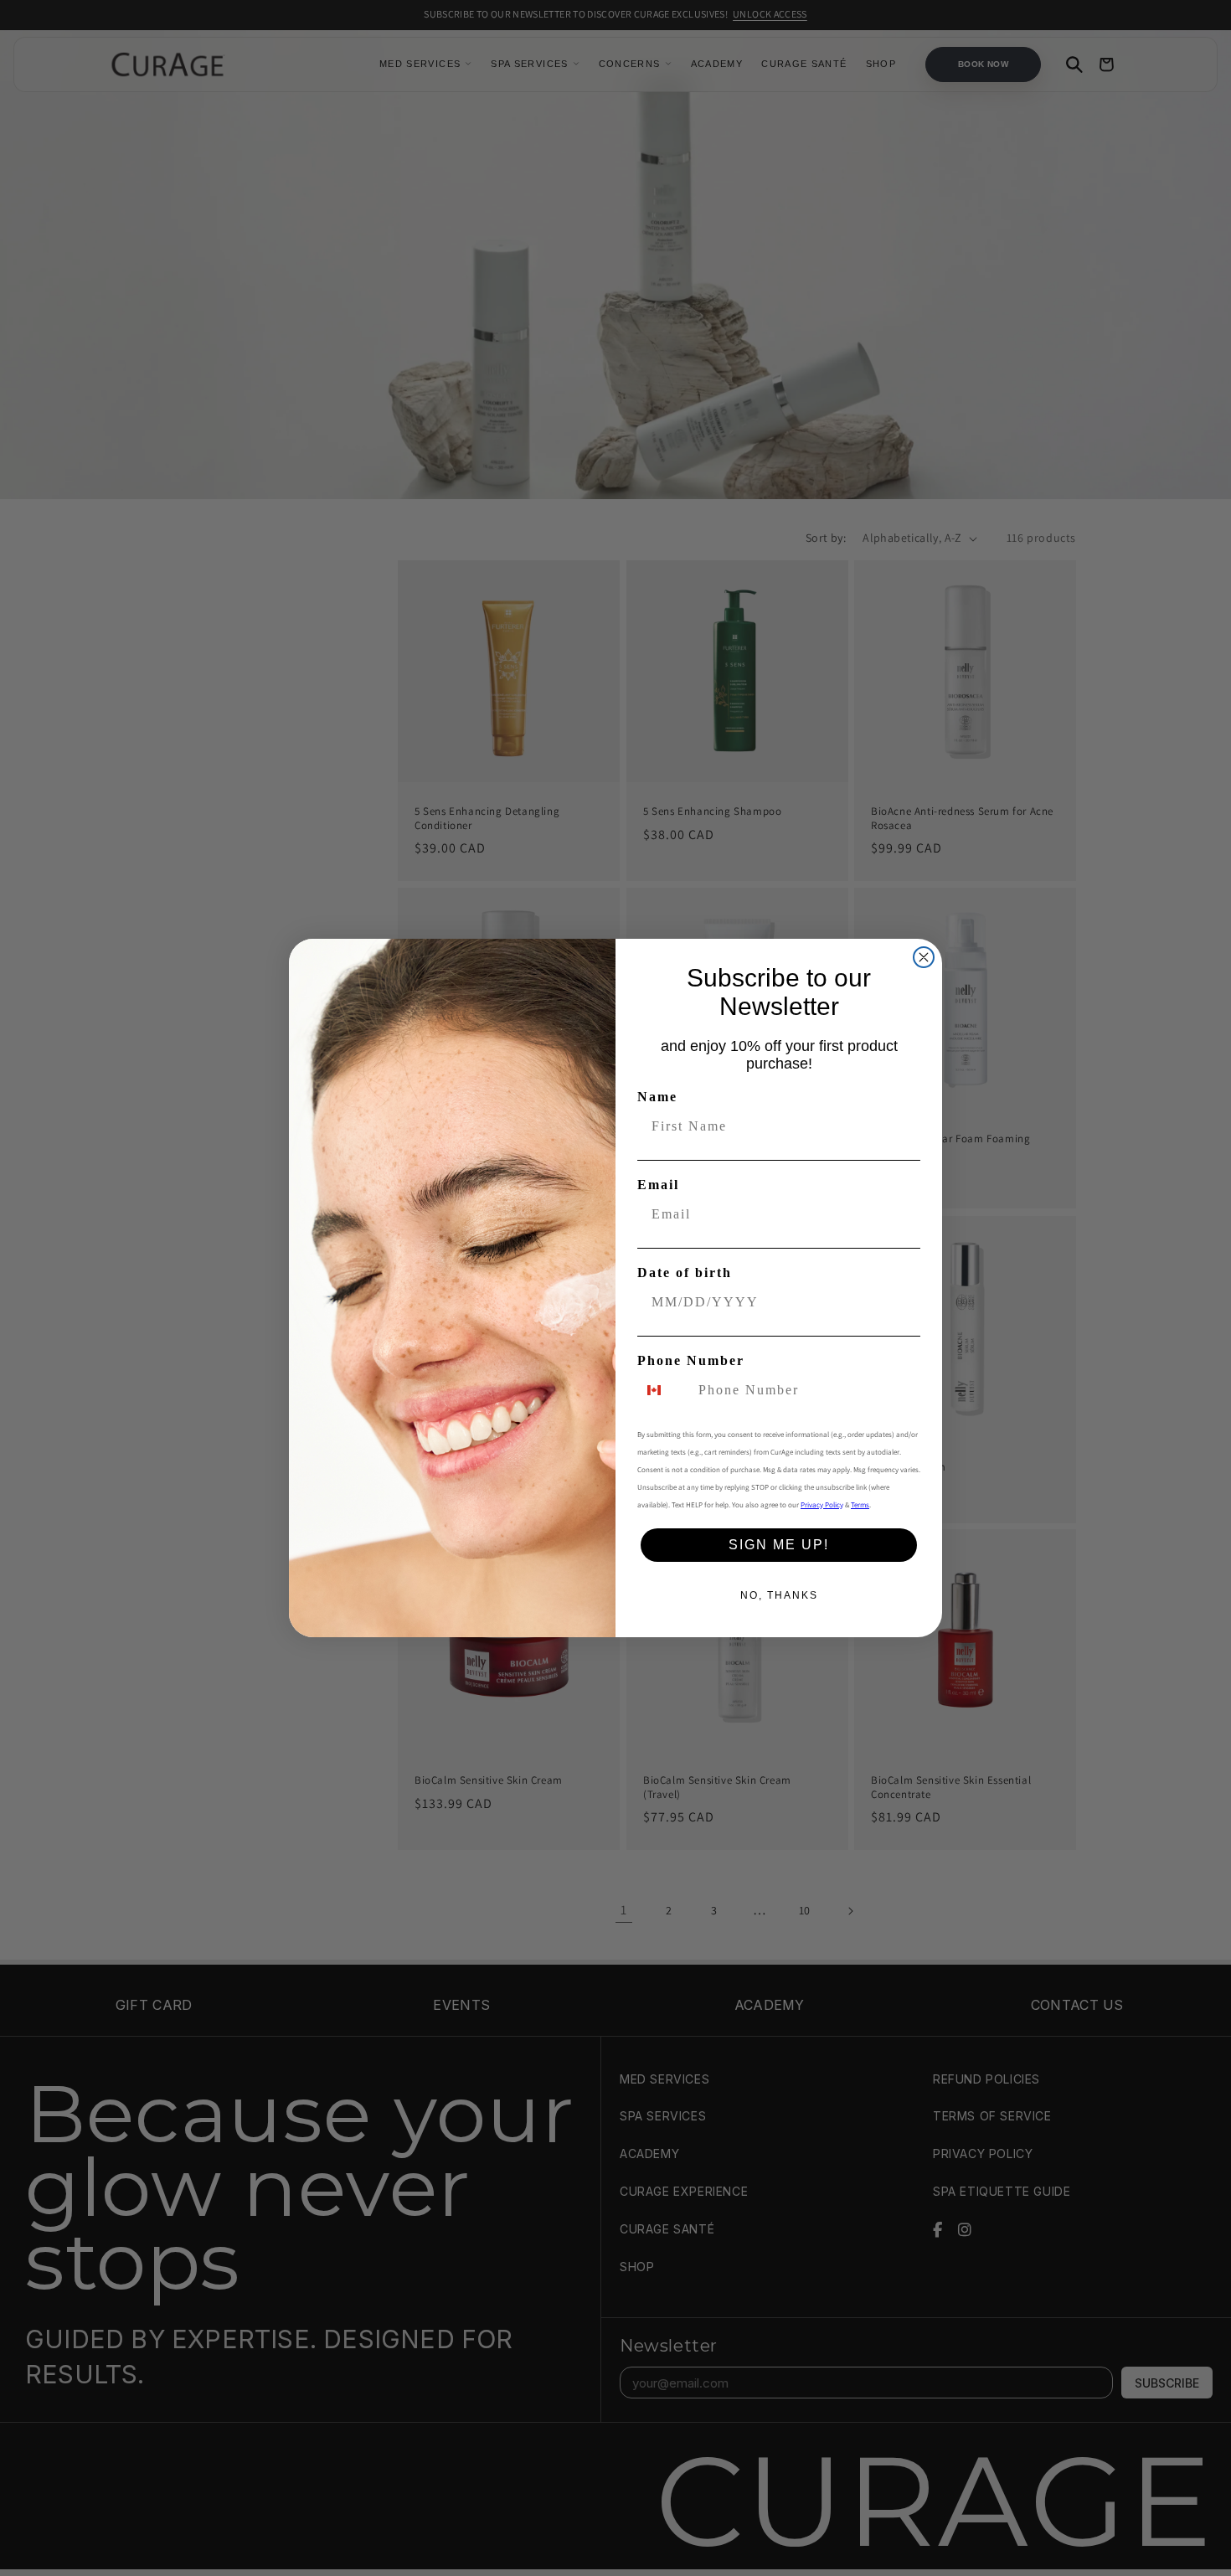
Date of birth (685, 1273)
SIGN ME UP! (779, 1545)
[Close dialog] (924, 957)
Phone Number (691, 1360)
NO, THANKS (779, 1595)
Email (658, 1185)
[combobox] (664, 1390)
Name (657, 1097)
